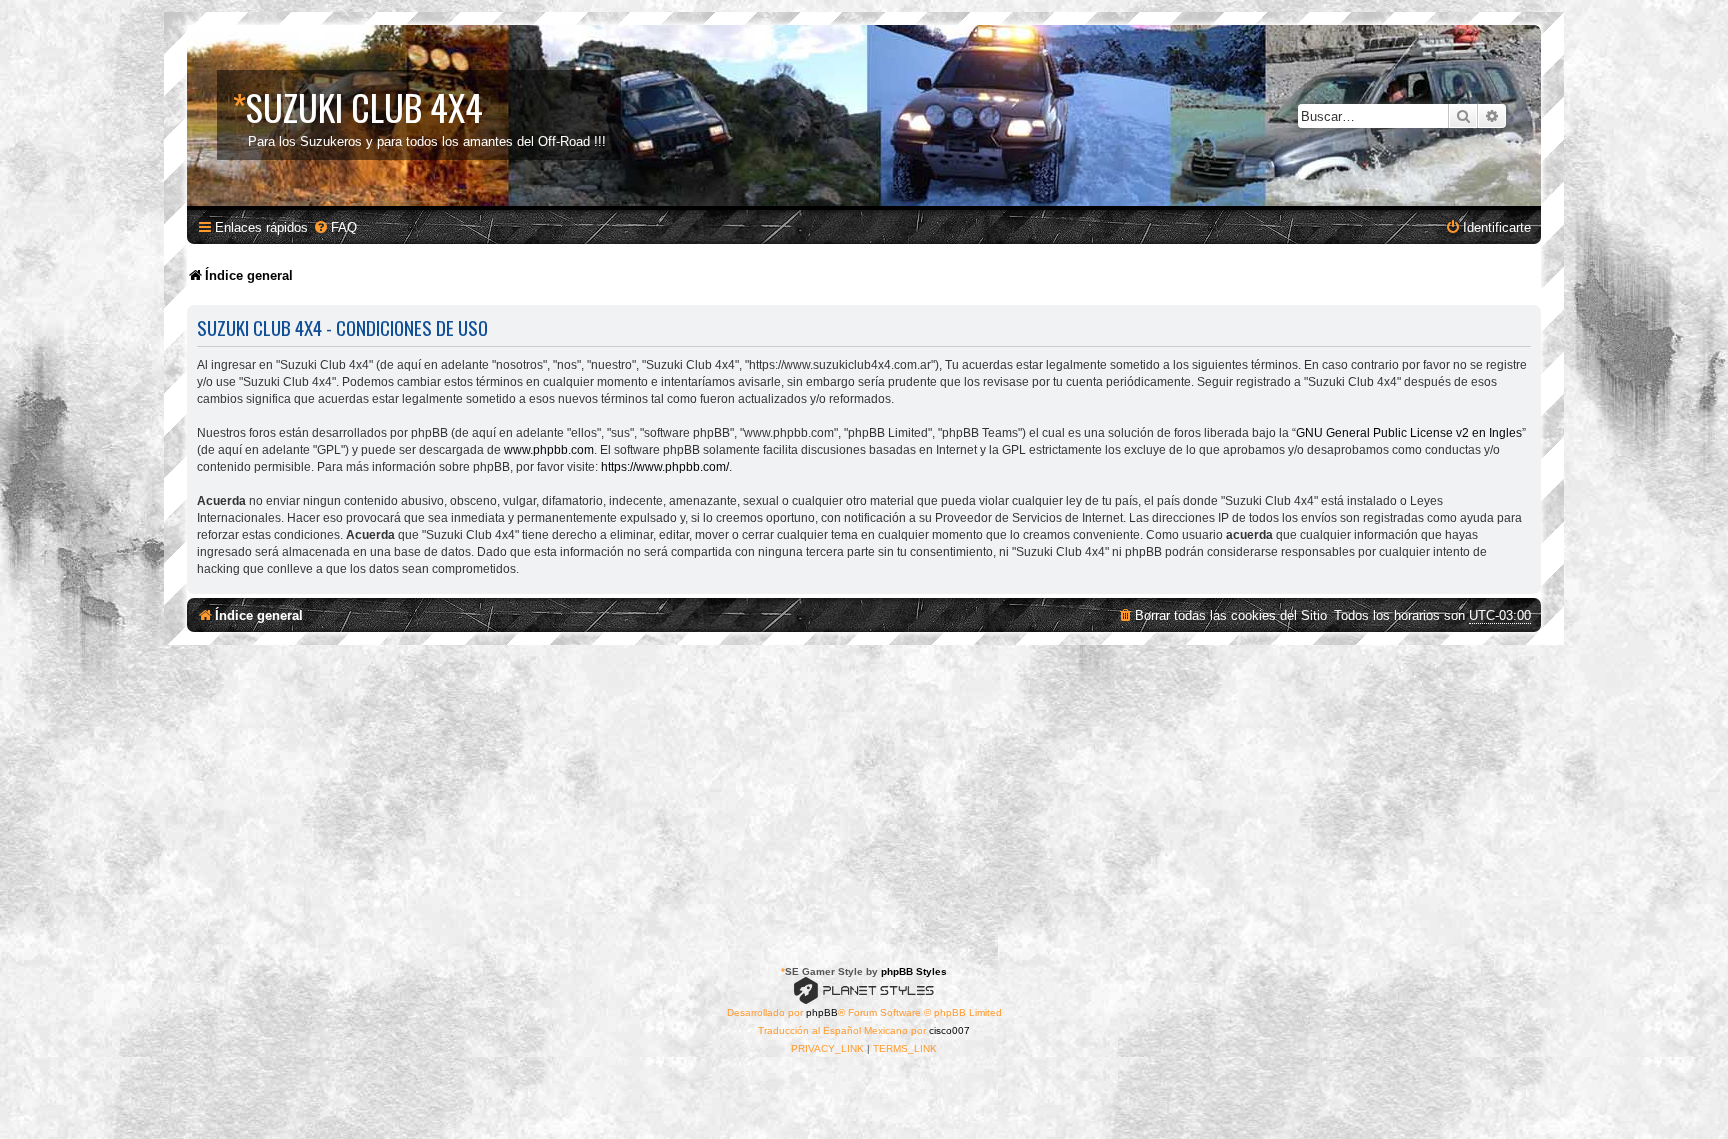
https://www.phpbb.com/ (665, 467)
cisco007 (949, 1030)
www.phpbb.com (549, 450)
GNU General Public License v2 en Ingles (1409, 433)
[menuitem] (335, 227)
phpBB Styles (914, 971)
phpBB (822, 1012)
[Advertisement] (864, 795)
